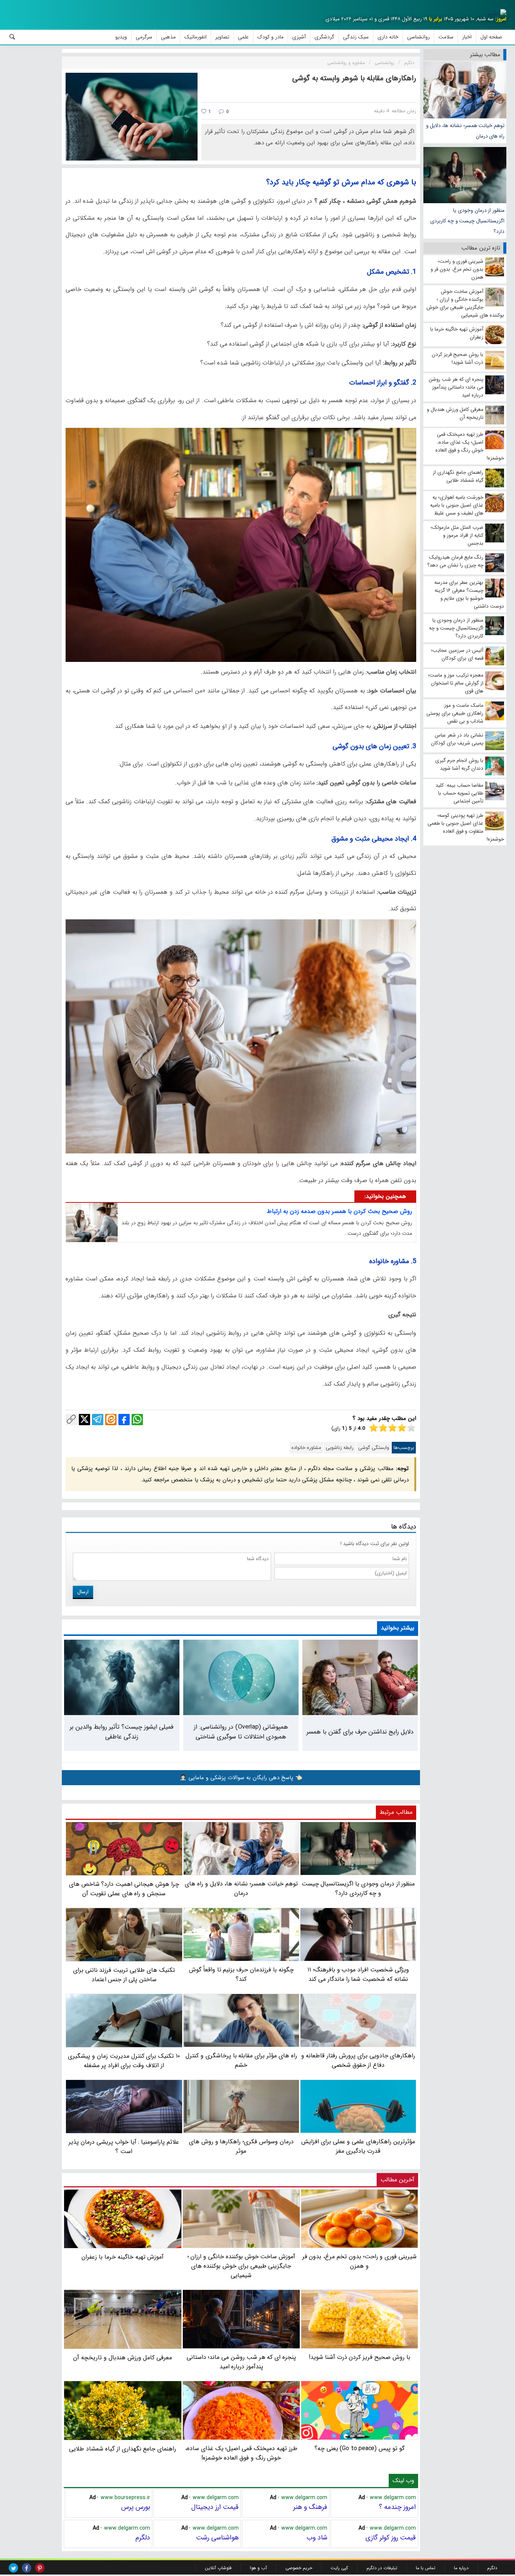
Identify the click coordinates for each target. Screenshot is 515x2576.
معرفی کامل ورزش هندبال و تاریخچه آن (123, 2358)
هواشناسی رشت (217, 2538)
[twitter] (13, 2568)
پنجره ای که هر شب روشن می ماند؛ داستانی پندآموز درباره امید (241, 2362)
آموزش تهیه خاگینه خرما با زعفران (123, 2257)
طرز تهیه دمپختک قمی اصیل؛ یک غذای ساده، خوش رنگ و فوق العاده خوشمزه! (241, 2453)
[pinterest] (40, 2568)
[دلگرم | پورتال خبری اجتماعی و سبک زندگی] (497, 14)
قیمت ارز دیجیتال (215, 2507)
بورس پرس (136, 2507)
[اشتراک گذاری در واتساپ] (137, 1420)
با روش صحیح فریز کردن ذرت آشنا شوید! (359, 2357)
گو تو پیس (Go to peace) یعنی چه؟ (359, 2448)
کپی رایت (339, 2568)
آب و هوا (258, 2568)
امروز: (501, 19)
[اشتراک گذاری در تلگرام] (98, 1420)
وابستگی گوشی (374, 1448)
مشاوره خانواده (306, 1448)
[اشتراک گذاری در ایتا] (111, 1420)
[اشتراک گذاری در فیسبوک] (124, 1420)
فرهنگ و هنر (310, 2507)
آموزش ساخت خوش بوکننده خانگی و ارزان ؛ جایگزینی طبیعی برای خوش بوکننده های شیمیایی (241, 2266)
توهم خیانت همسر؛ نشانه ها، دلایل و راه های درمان (465, 131)
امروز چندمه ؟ (397, 2507)
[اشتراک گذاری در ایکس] (84, 1420)
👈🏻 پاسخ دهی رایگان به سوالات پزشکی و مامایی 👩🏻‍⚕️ (241, 1778)
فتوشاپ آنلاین (218, 2568)
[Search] (12, 37)
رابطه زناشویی (340, 1448)
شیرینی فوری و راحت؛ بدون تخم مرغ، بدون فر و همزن (359, 2261)
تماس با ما (426, 2568)
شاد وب (317, 2538)
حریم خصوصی (299, 2568)
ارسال (83, 1592)
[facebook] (27, 2568)
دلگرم (143, 2538)
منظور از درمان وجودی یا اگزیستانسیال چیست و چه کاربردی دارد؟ (467, 221)
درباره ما (461, 2568)
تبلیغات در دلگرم (382, 2568)
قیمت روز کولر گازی (391, 2538)
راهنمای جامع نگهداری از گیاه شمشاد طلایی (123, 2449)
